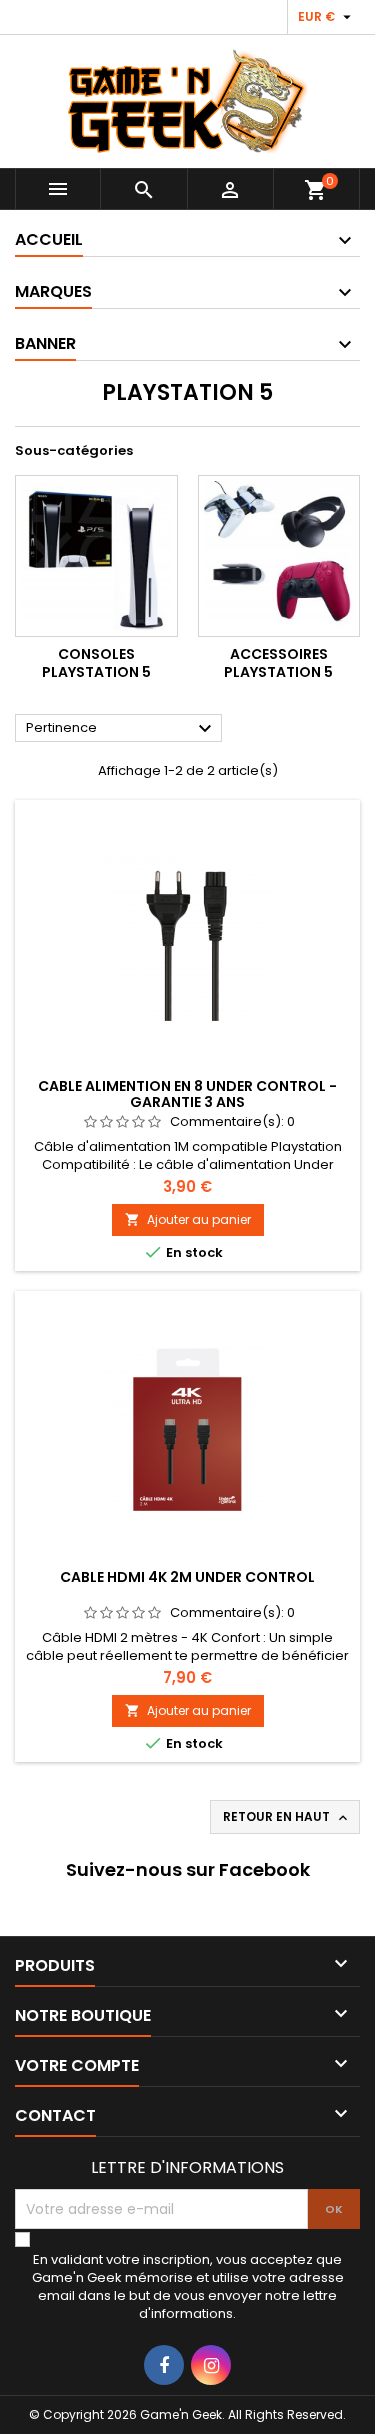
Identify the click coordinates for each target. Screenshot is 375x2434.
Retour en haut (287, 1817)
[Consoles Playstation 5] (96, 556)
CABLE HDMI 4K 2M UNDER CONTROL (187, 1577)
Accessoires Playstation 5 (278, 663)
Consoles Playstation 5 (96, 663)
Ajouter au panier (188, 1219)
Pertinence (121, 729)
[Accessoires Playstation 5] (279, 556)
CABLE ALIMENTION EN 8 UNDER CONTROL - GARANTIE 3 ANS (187, 1094)
